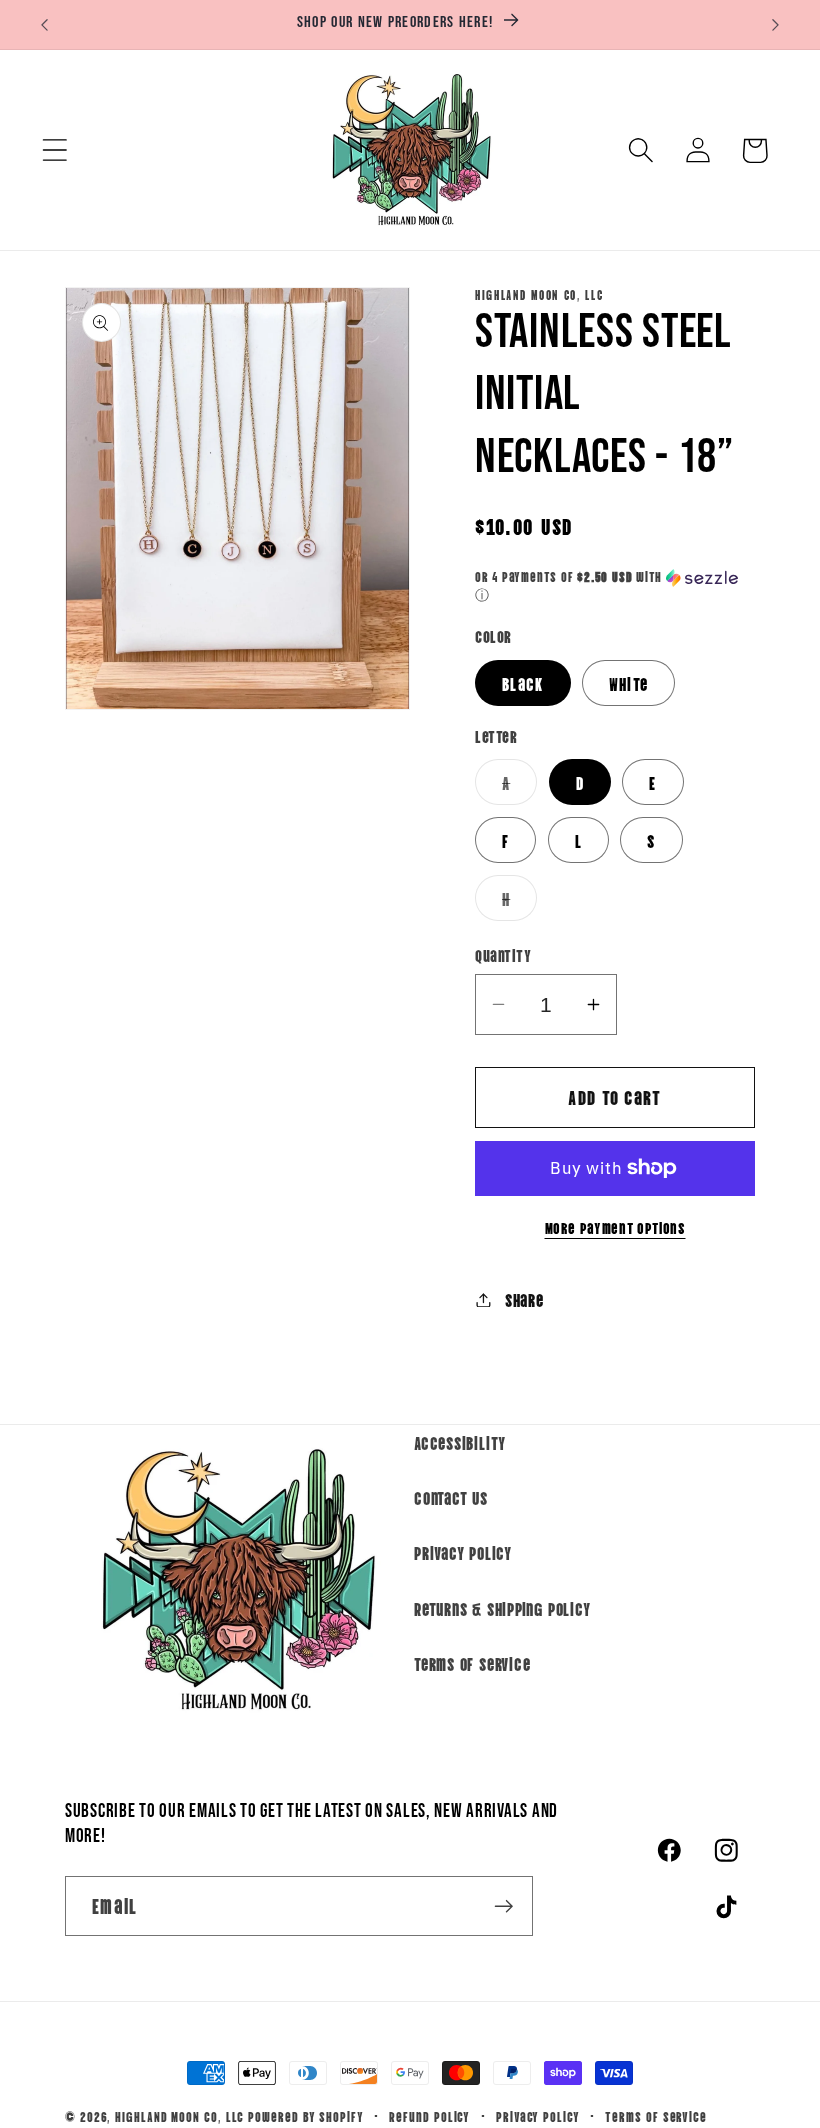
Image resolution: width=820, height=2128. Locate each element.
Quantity (503, 954)
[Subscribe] (503, 1906)
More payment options (615, 1227)
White (629, 683)
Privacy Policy (463, 1552)
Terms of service (656, 2115)
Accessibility (460, 1442)
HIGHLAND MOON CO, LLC (179, 2115)
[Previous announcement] (44, 25)
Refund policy (429, 2115)
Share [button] (524, 1299)
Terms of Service (472, 1663)
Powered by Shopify (305, 2115)
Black (523, 683)
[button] (54, 150)
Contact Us (451, 1497)
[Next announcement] (776, 25)
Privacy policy (538, 2115)
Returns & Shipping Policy (502, 1608)
